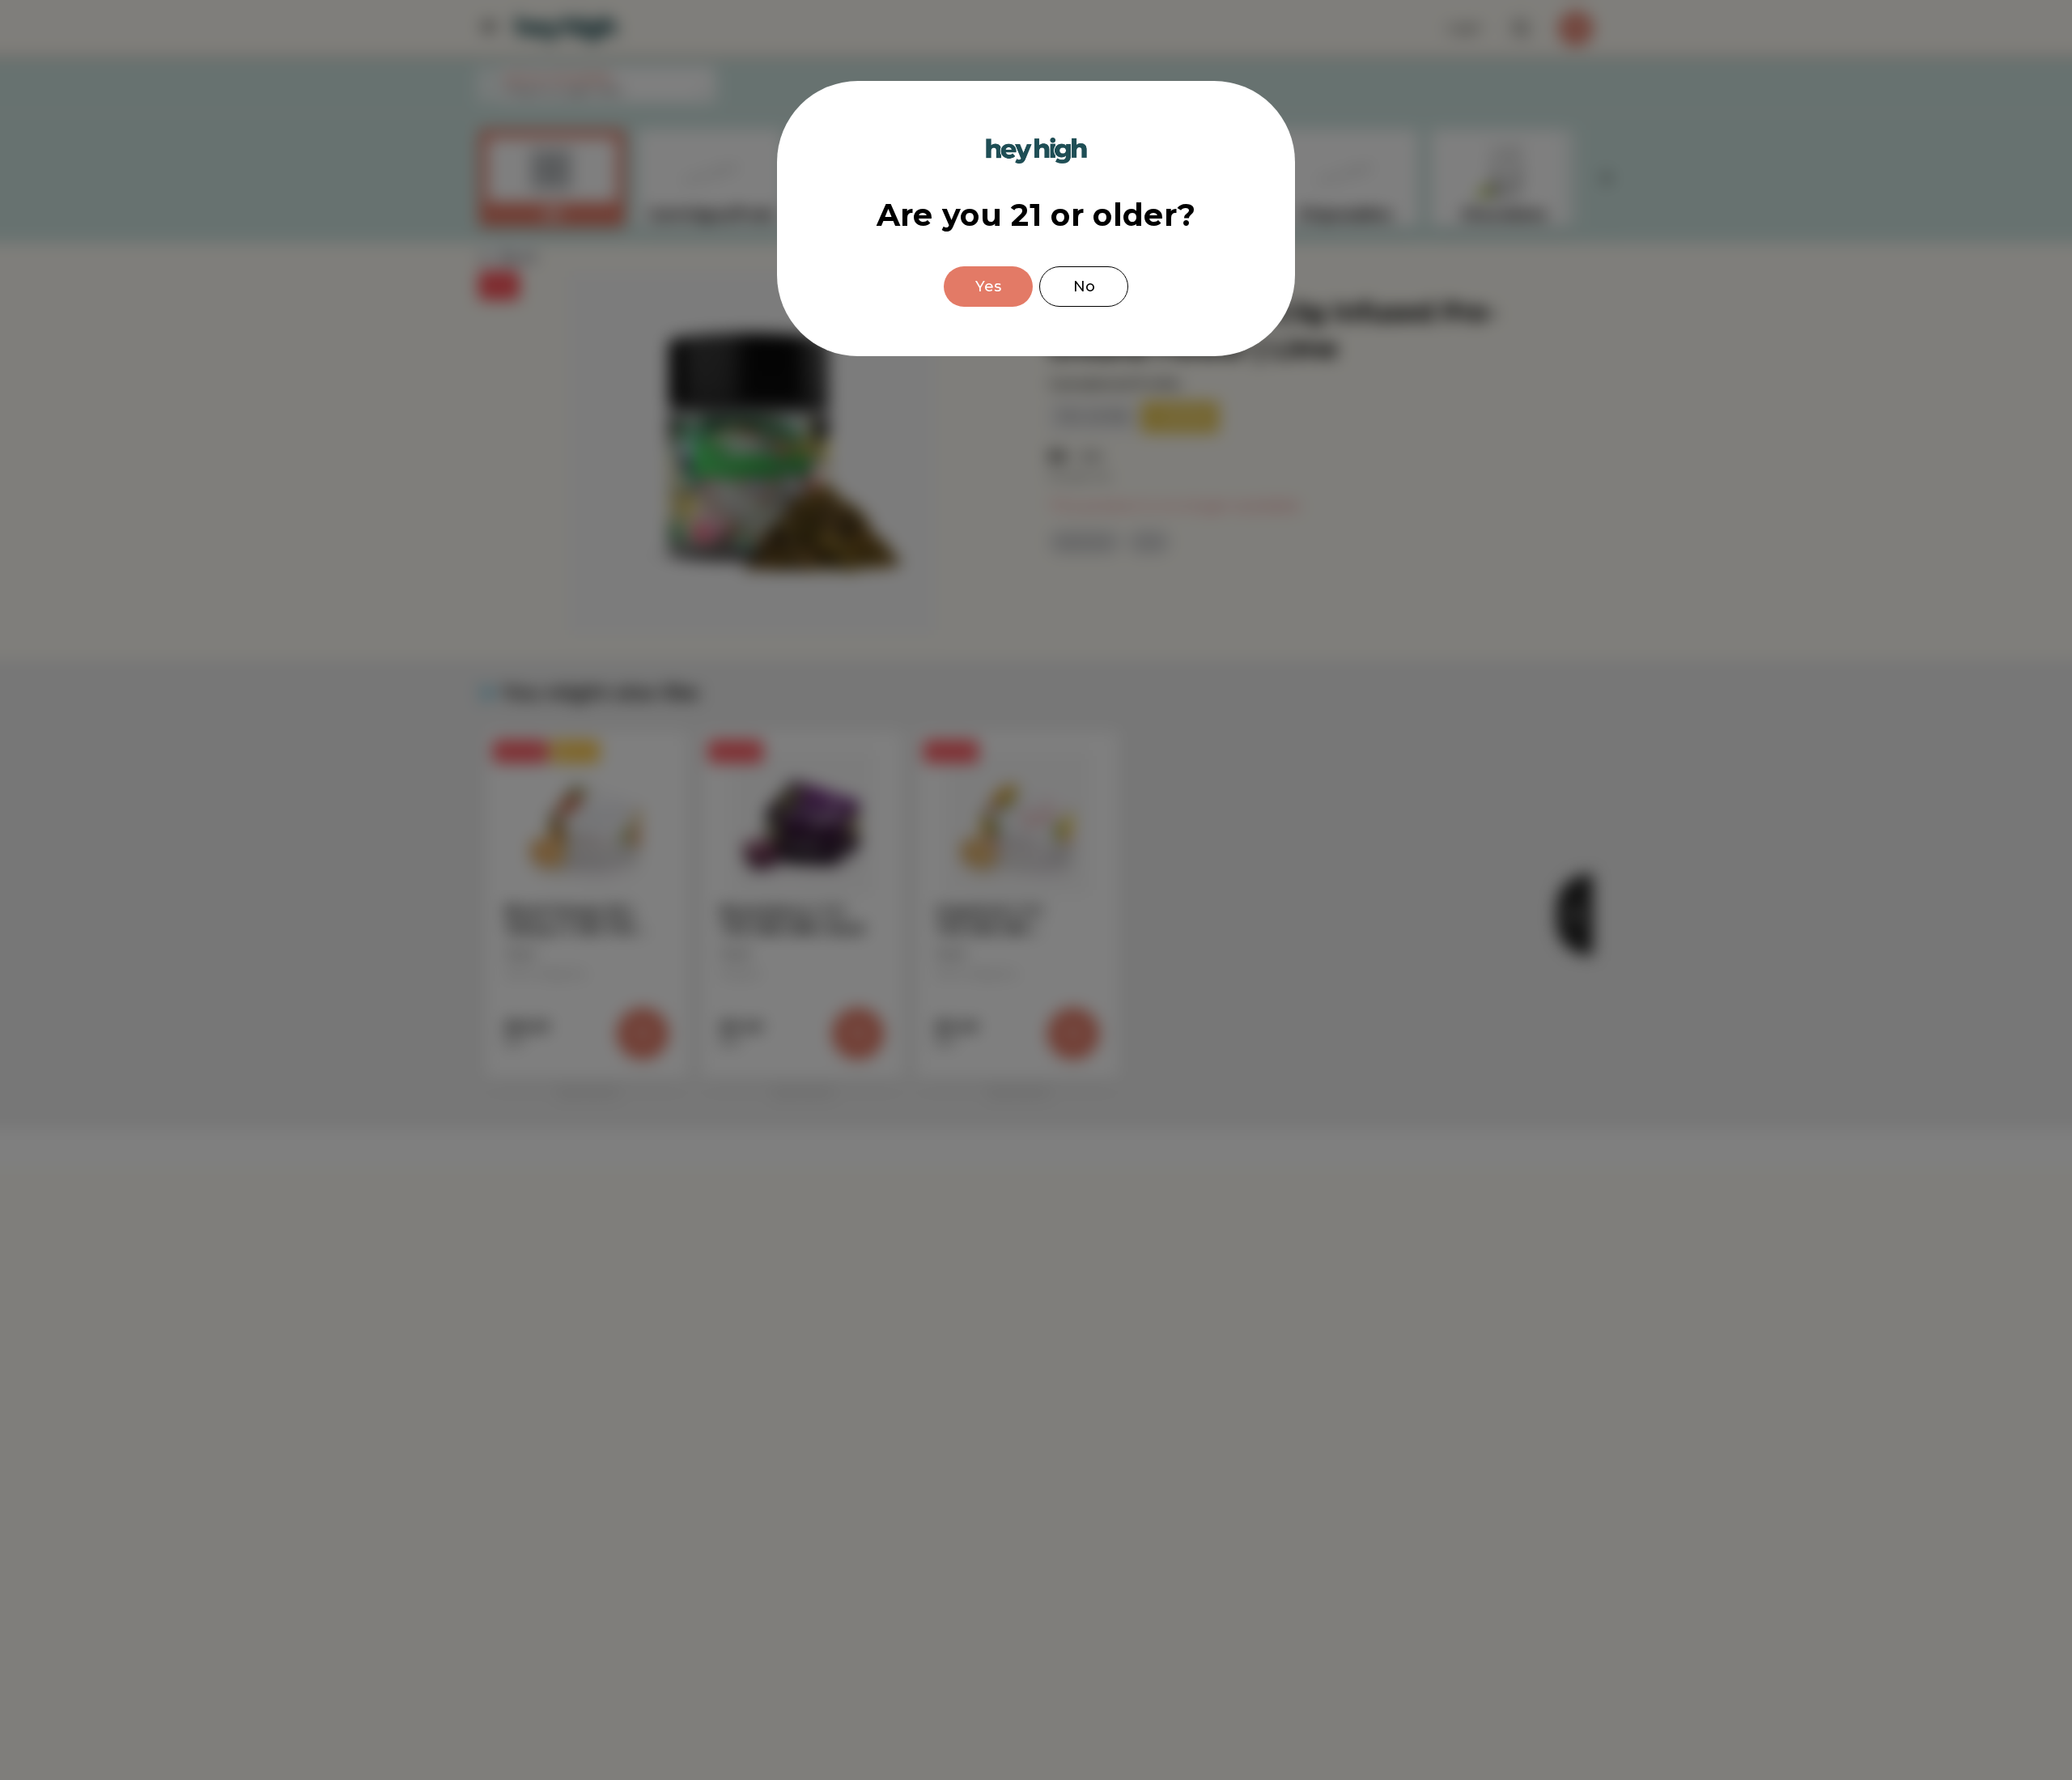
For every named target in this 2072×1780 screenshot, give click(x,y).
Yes (988, 287)
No (1084, 287)
